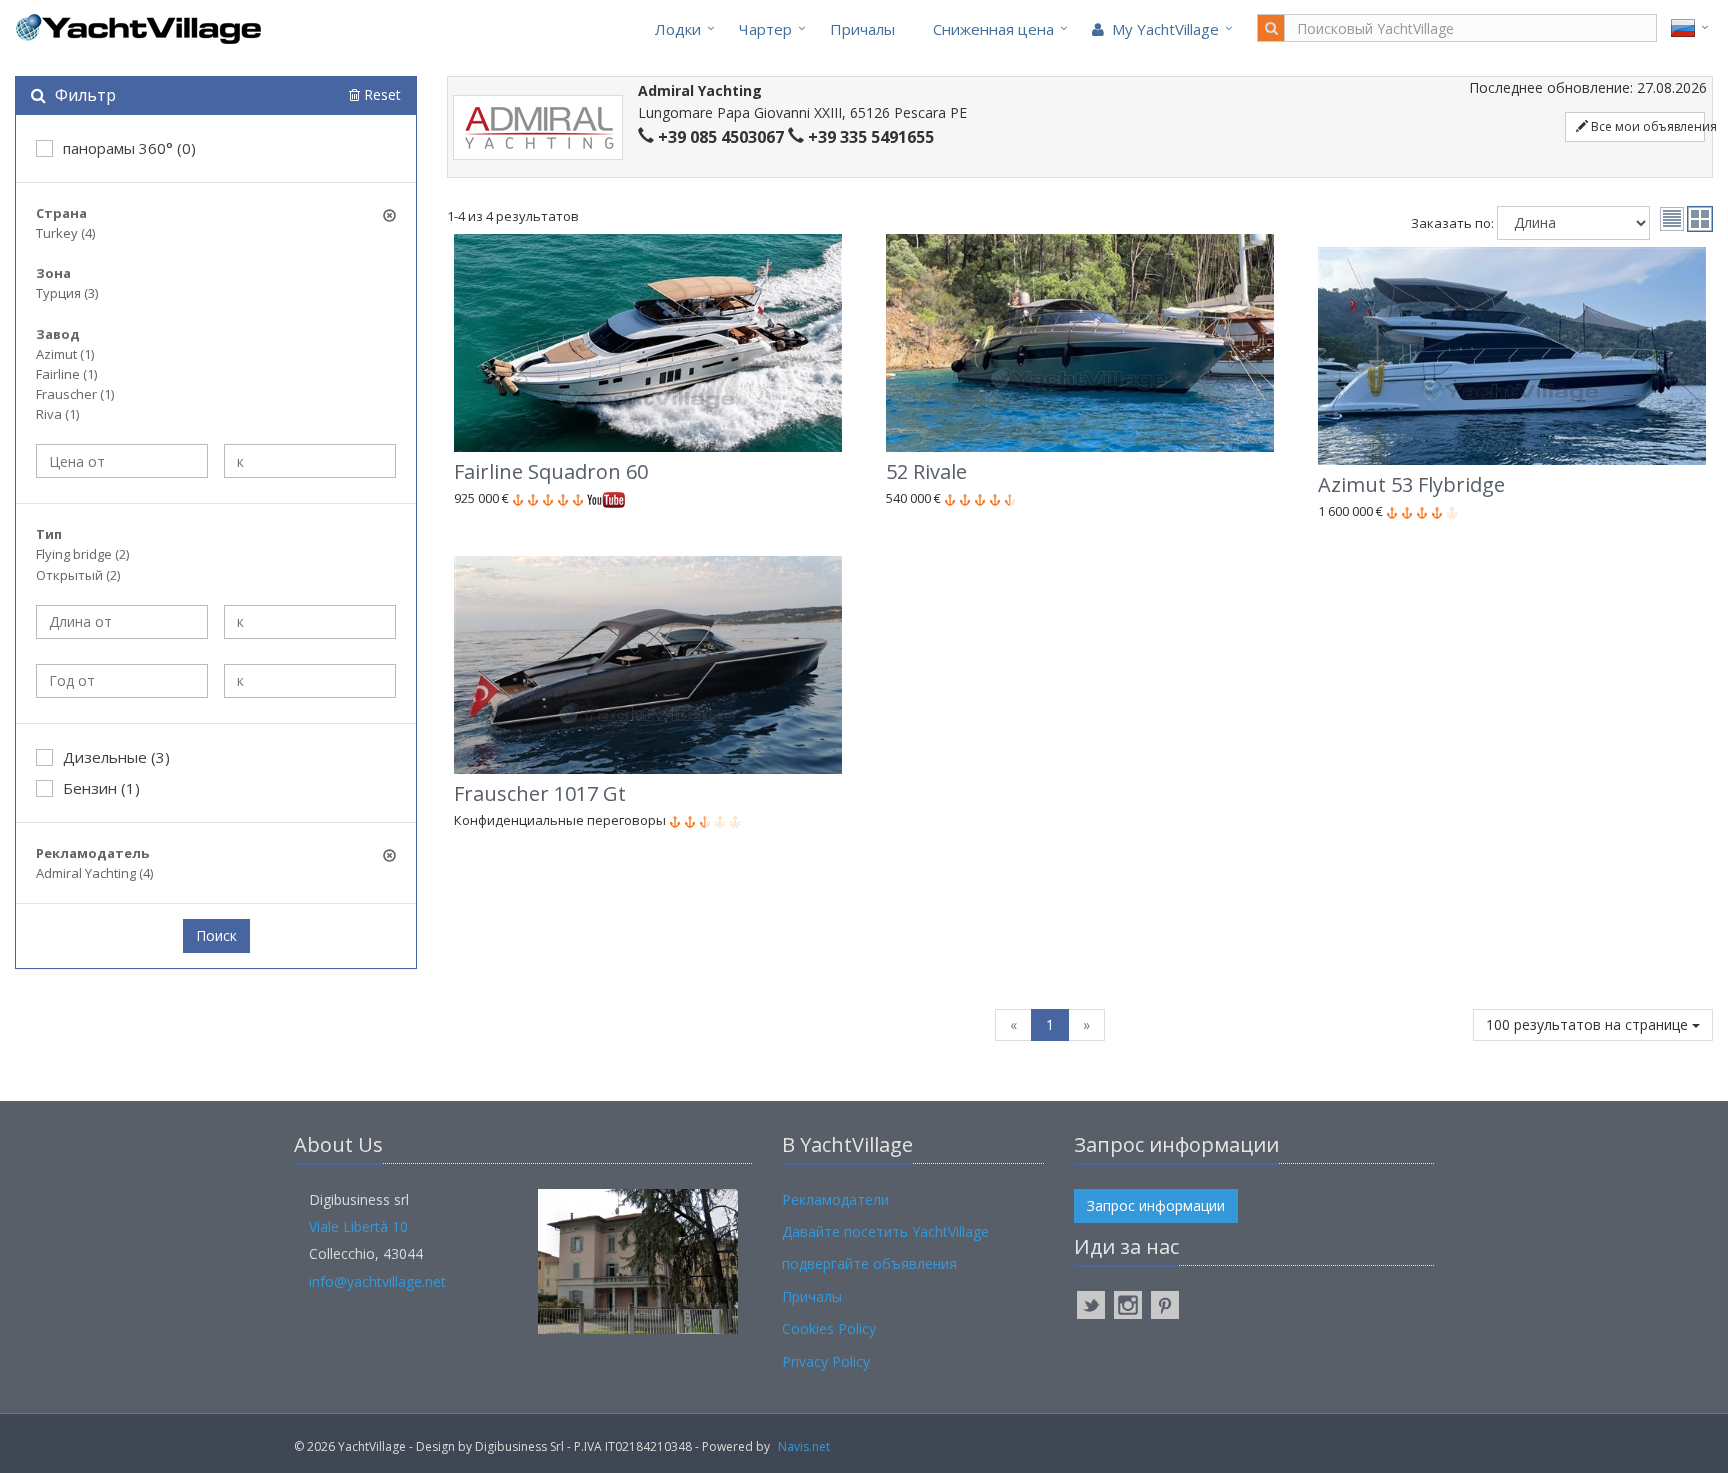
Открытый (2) (78, 575)
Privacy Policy (826, 1361)
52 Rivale (926, 471)
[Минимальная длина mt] (122, 622)
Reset (380, 94)
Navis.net (804, 1446)
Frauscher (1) (75, 394)
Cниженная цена (993, 29)
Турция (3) (67, 293)
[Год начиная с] (122, 681)
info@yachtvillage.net (377, 1281)
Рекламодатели (835, 1199)
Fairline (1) (66, 374)
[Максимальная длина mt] (310, 622)
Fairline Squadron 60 (551, 471)
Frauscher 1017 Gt (540, 793)
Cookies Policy (829, 1328)
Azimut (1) (65, 354)
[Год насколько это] (310, 681)
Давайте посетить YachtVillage (885, 1231)
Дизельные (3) (116, 757)
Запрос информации (1156, 1205)
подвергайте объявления (869, 1263)
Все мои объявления (1646, 126)
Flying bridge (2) (82, 554)
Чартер (765, 29)
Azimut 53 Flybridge (1411, 484)
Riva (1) (57, 414)
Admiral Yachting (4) (94, 873)
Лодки (678, 29)
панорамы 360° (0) (129, 148)
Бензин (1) (101, 788)
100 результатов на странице (1589, 1024)
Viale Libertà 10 (358, 1226)
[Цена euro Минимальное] (122, 461)
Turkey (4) (65, 233)
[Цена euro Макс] (310, 461)
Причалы (862, 29)
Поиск (216, 935)
